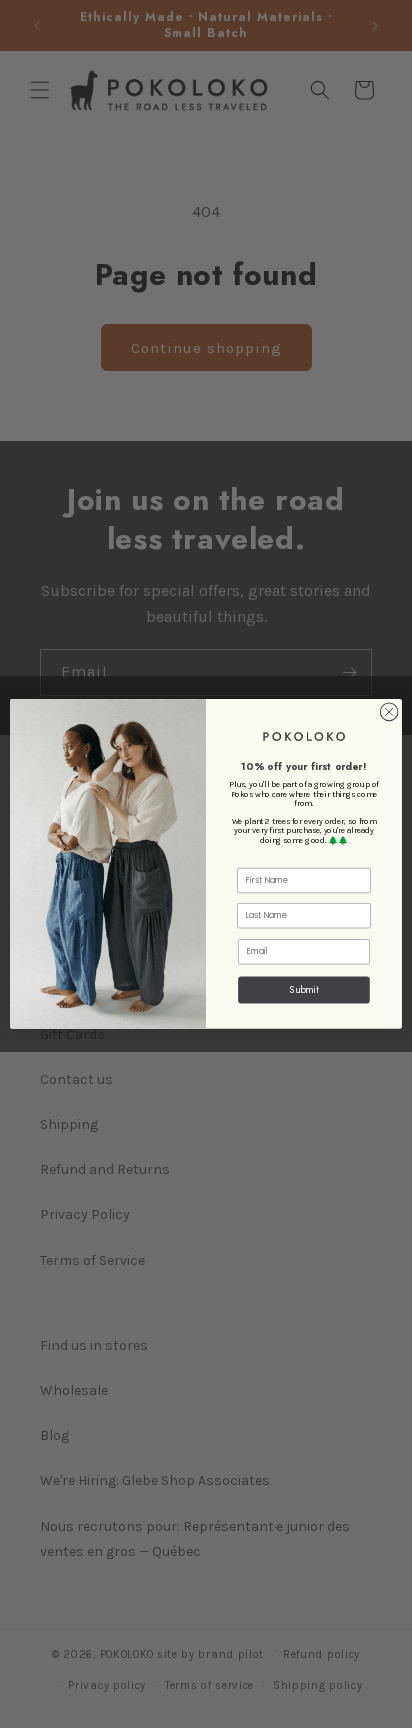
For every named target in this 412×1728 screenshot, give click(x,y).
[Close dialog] (389, 712)
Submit (303, 989)
